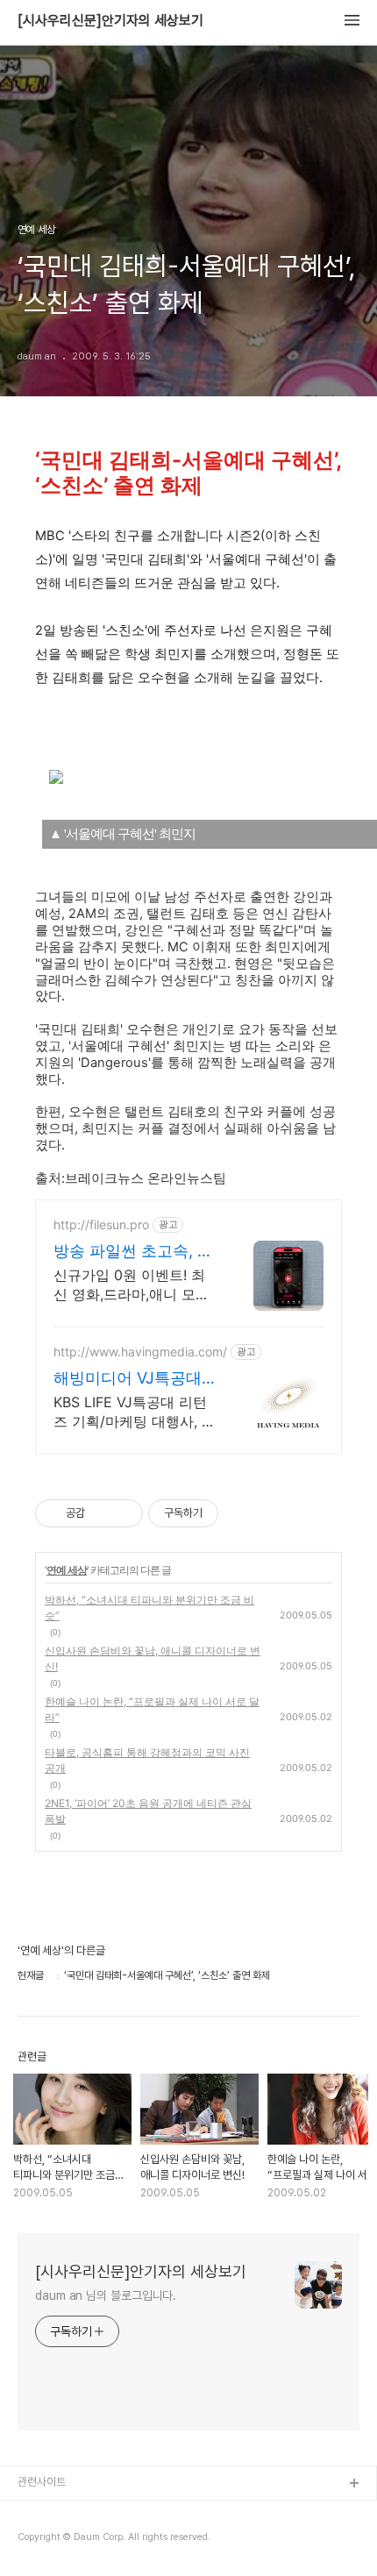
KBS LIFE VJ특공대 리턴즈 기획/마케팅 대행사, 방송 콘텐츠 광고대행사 (135, 1412)
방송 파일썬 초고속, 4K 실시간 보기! (136, 1252)
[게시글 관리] (123, 1513)
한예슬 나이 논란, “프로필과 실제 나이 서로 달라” (152, 1709)
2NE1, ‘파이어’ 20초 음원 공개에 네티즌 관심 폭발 (148, 1811)
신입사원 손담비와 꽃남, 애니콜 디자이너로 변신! (153, 1658)
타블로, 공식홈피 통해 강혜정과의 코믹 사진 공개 (147, 1760)
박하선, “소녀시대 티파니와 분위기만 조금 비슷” (149, 1608)
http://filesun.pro (101, 1224)
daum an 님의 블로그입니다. (106, 2295)
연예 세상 (67, 1570)
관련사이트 (42, 2482)
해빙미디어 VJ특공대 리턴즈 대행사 (128, 1379)
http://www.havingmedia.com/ (140, 1352)
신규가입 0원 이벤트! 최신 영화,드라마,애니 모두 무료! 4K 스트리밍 (132, 1285)
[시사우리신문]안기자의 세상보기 (110, 21)
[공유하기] (101, 1513)
